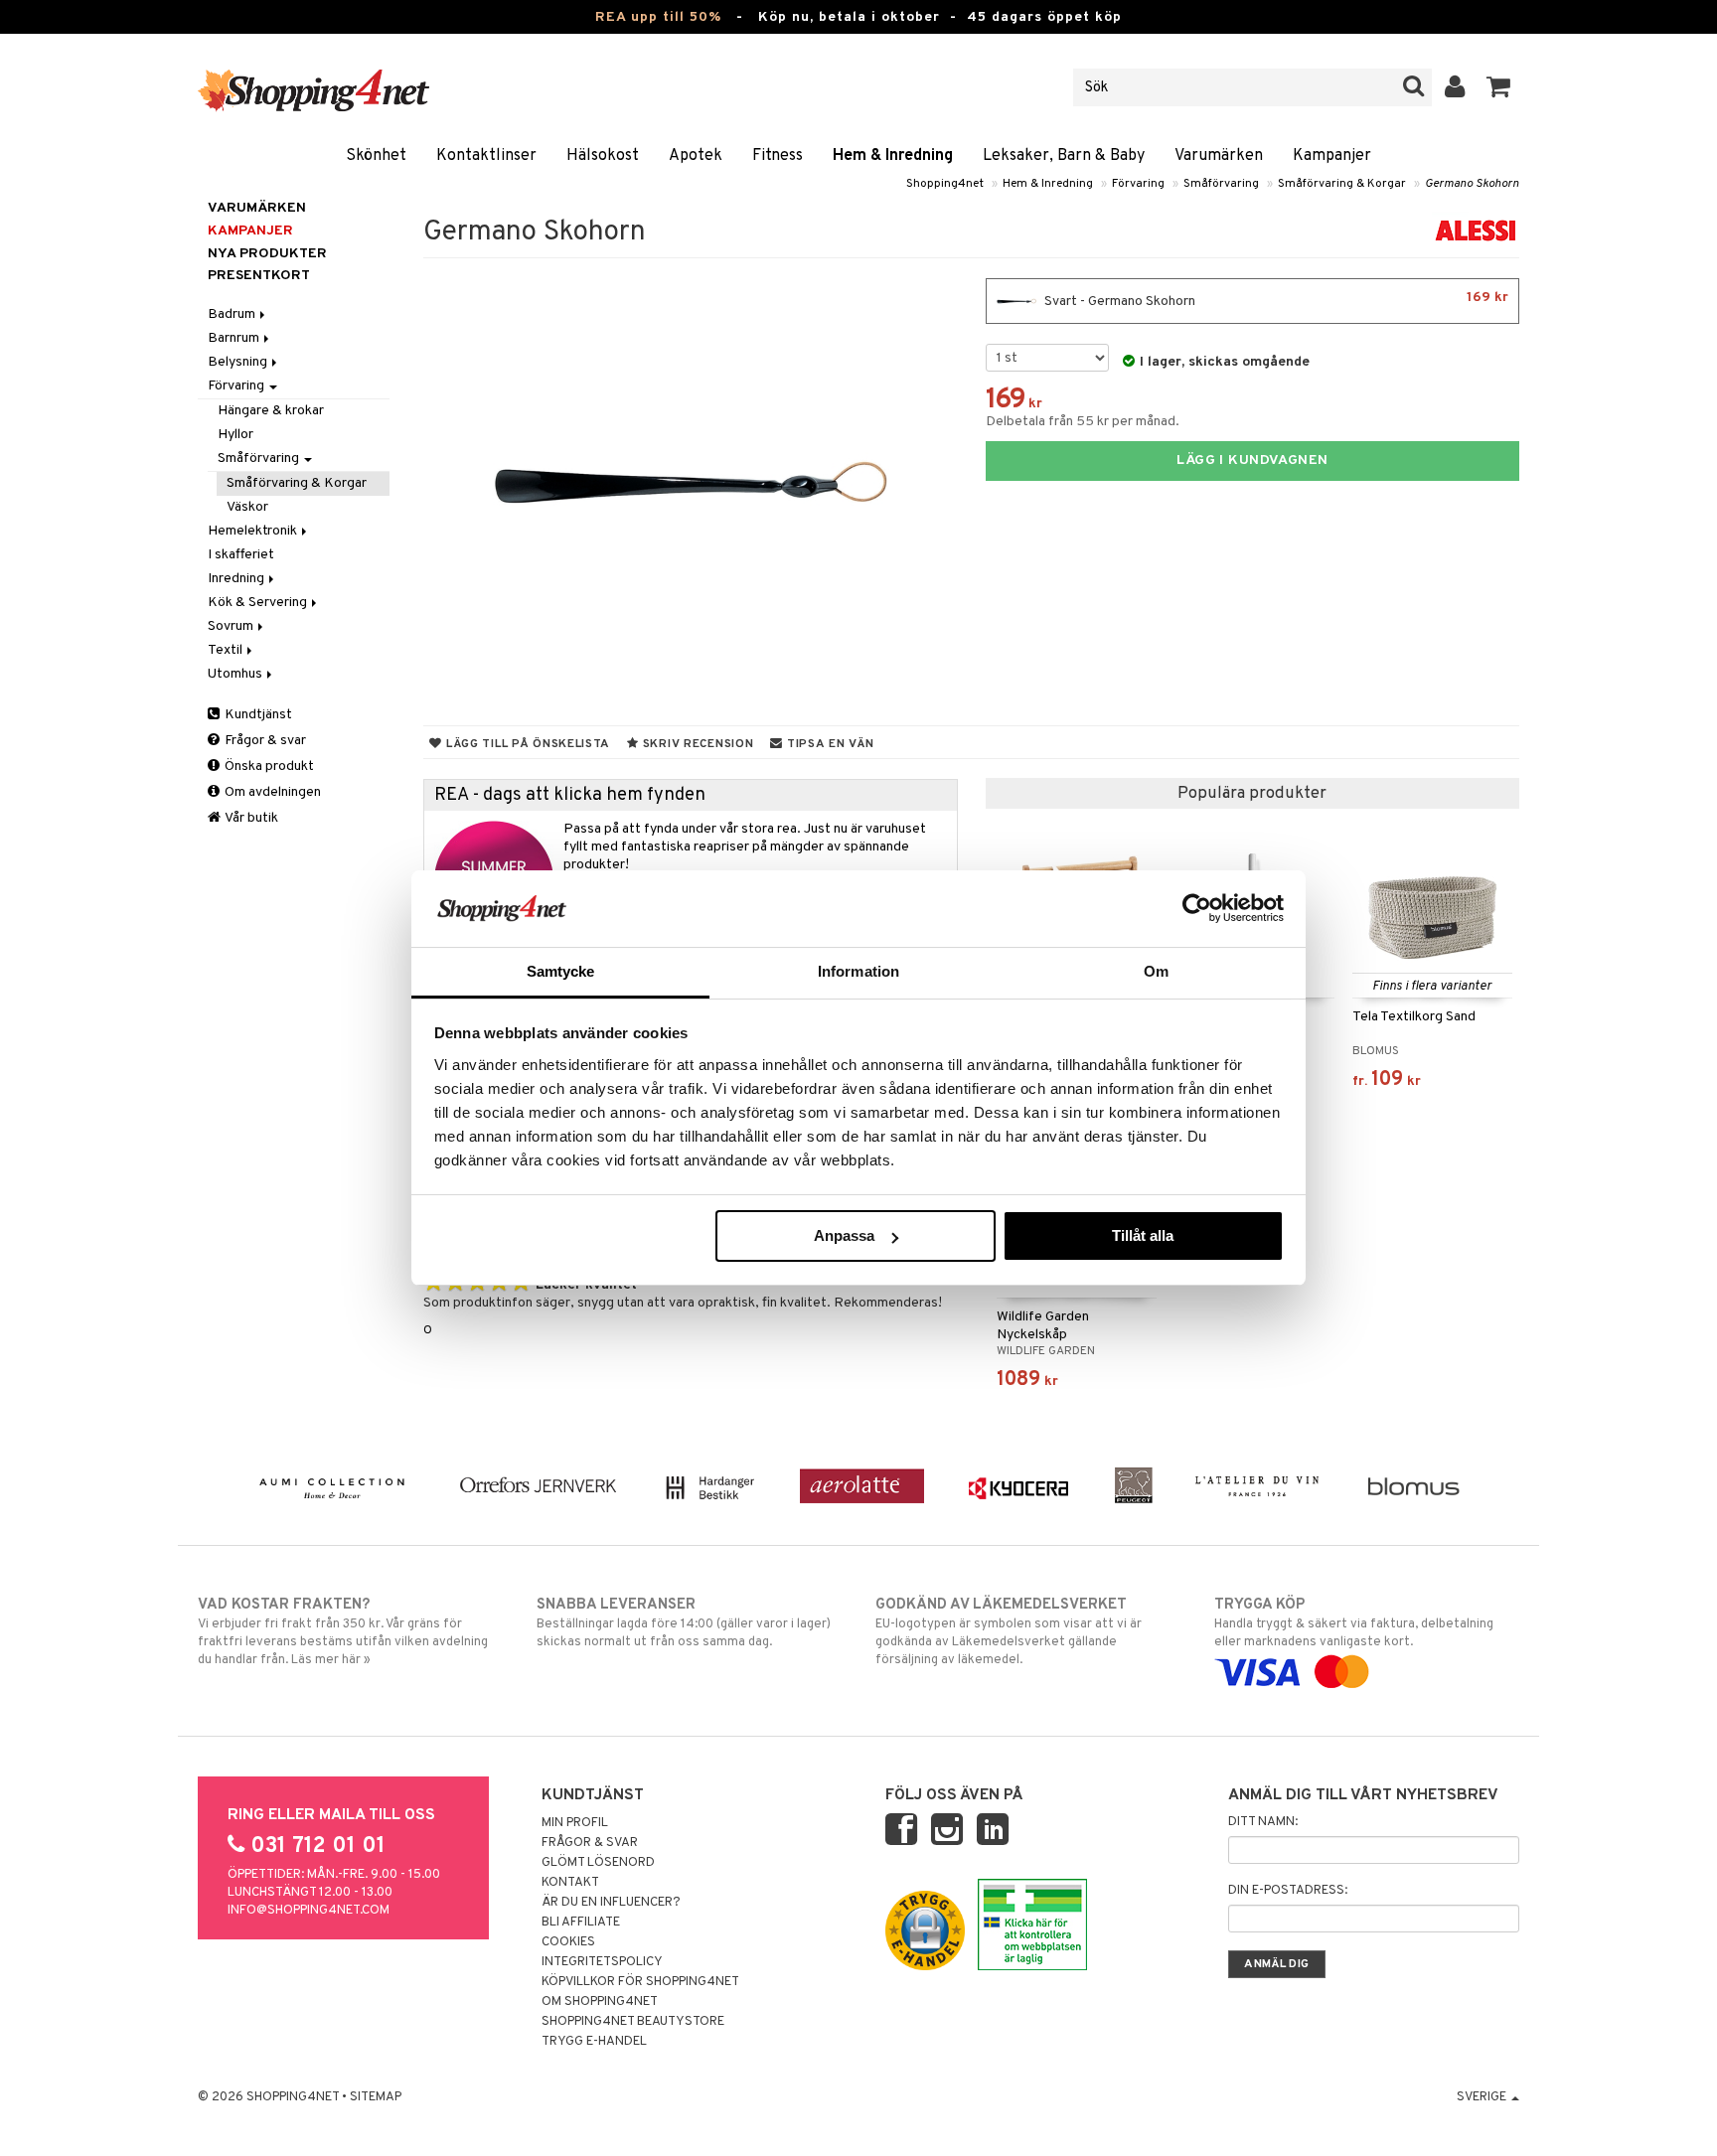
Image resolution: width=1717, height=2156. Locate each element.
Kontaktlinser (486, 156)
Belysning (239, 362)
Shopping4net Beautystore (633, 2022)
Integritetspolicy (602, 1962)
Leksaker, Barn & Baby (1064, 156)
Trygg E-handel (594, 2042)
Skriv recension (696, 744)
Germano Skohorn (1472, 184)
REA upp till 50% (658, 17)
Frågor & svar (264, 741)
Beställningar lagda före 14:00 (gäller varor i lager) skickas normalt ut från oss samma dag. (684, 1623)
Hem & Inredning (893, 156)
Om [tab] (1156, 971)
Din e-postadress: (1288, 1891)
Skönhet (376, 156)
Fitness (778, 156)
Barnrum (235, 338)
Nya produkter (267, 254)
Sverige (1483, 2097)
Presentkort (259, 276)
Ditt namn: (1263, 1822)
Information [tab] (858, 971)
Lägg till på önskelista (526, 744)
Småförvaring (1221, 184)
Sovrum (232, 626)
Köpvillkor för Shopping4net (640, 1982)
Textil (227, 650)
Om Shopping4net (600, 2002)
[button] (1499, 87)
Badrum (233, 314)
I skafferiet (241, 555)
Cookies (568, 1942)
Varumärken (1219, 156)
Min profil (575, 1823)
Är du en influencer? (611, 1903)
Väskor (247, 507)
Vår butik (250, 818)
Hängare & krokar (271, 411)
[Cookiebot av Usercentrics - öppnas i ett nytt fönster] (1197, 908)
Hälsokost (603, 156)
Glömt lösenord (598, 1863)
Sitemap (376, 2097)
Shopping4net (945, 184)
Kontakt (570, 1883)
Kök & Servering (259, 603)
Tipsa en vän (828, 744)
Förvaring (1138, 184)
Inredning (237, 579)
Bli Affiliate (581, 1923)
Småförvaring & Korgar (1342, 184)
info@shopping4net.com (309, 1911)
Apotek (696, 156)
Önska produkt (268, 767)
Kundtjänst (257, 715)
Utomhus (236, 674)
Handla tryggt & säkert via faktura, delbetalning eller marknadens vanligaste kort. (1354, 1623)
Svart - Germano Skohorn (1275, 300)
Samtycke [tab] (561, 971)
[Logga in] (1455, 87)
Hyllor (235, 435)
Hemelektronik (254, 531)
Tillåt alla (1143, 1235)
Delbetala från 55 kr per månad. (1083, 422)
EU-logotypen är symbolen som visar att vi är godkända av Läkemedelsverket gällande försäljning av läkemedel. (1009, 1632)
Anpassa (844, 1235)
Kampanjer (1332, 156)
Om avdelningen (271, 792)
